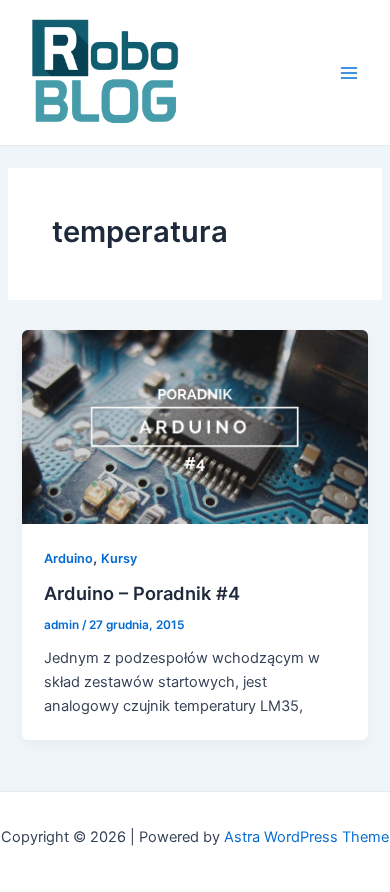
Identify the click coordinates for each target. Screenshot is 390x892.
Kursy (119, 558)
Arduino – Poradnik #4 (142, 593)
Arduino (68, 558)
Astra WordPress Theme (306, 837)
